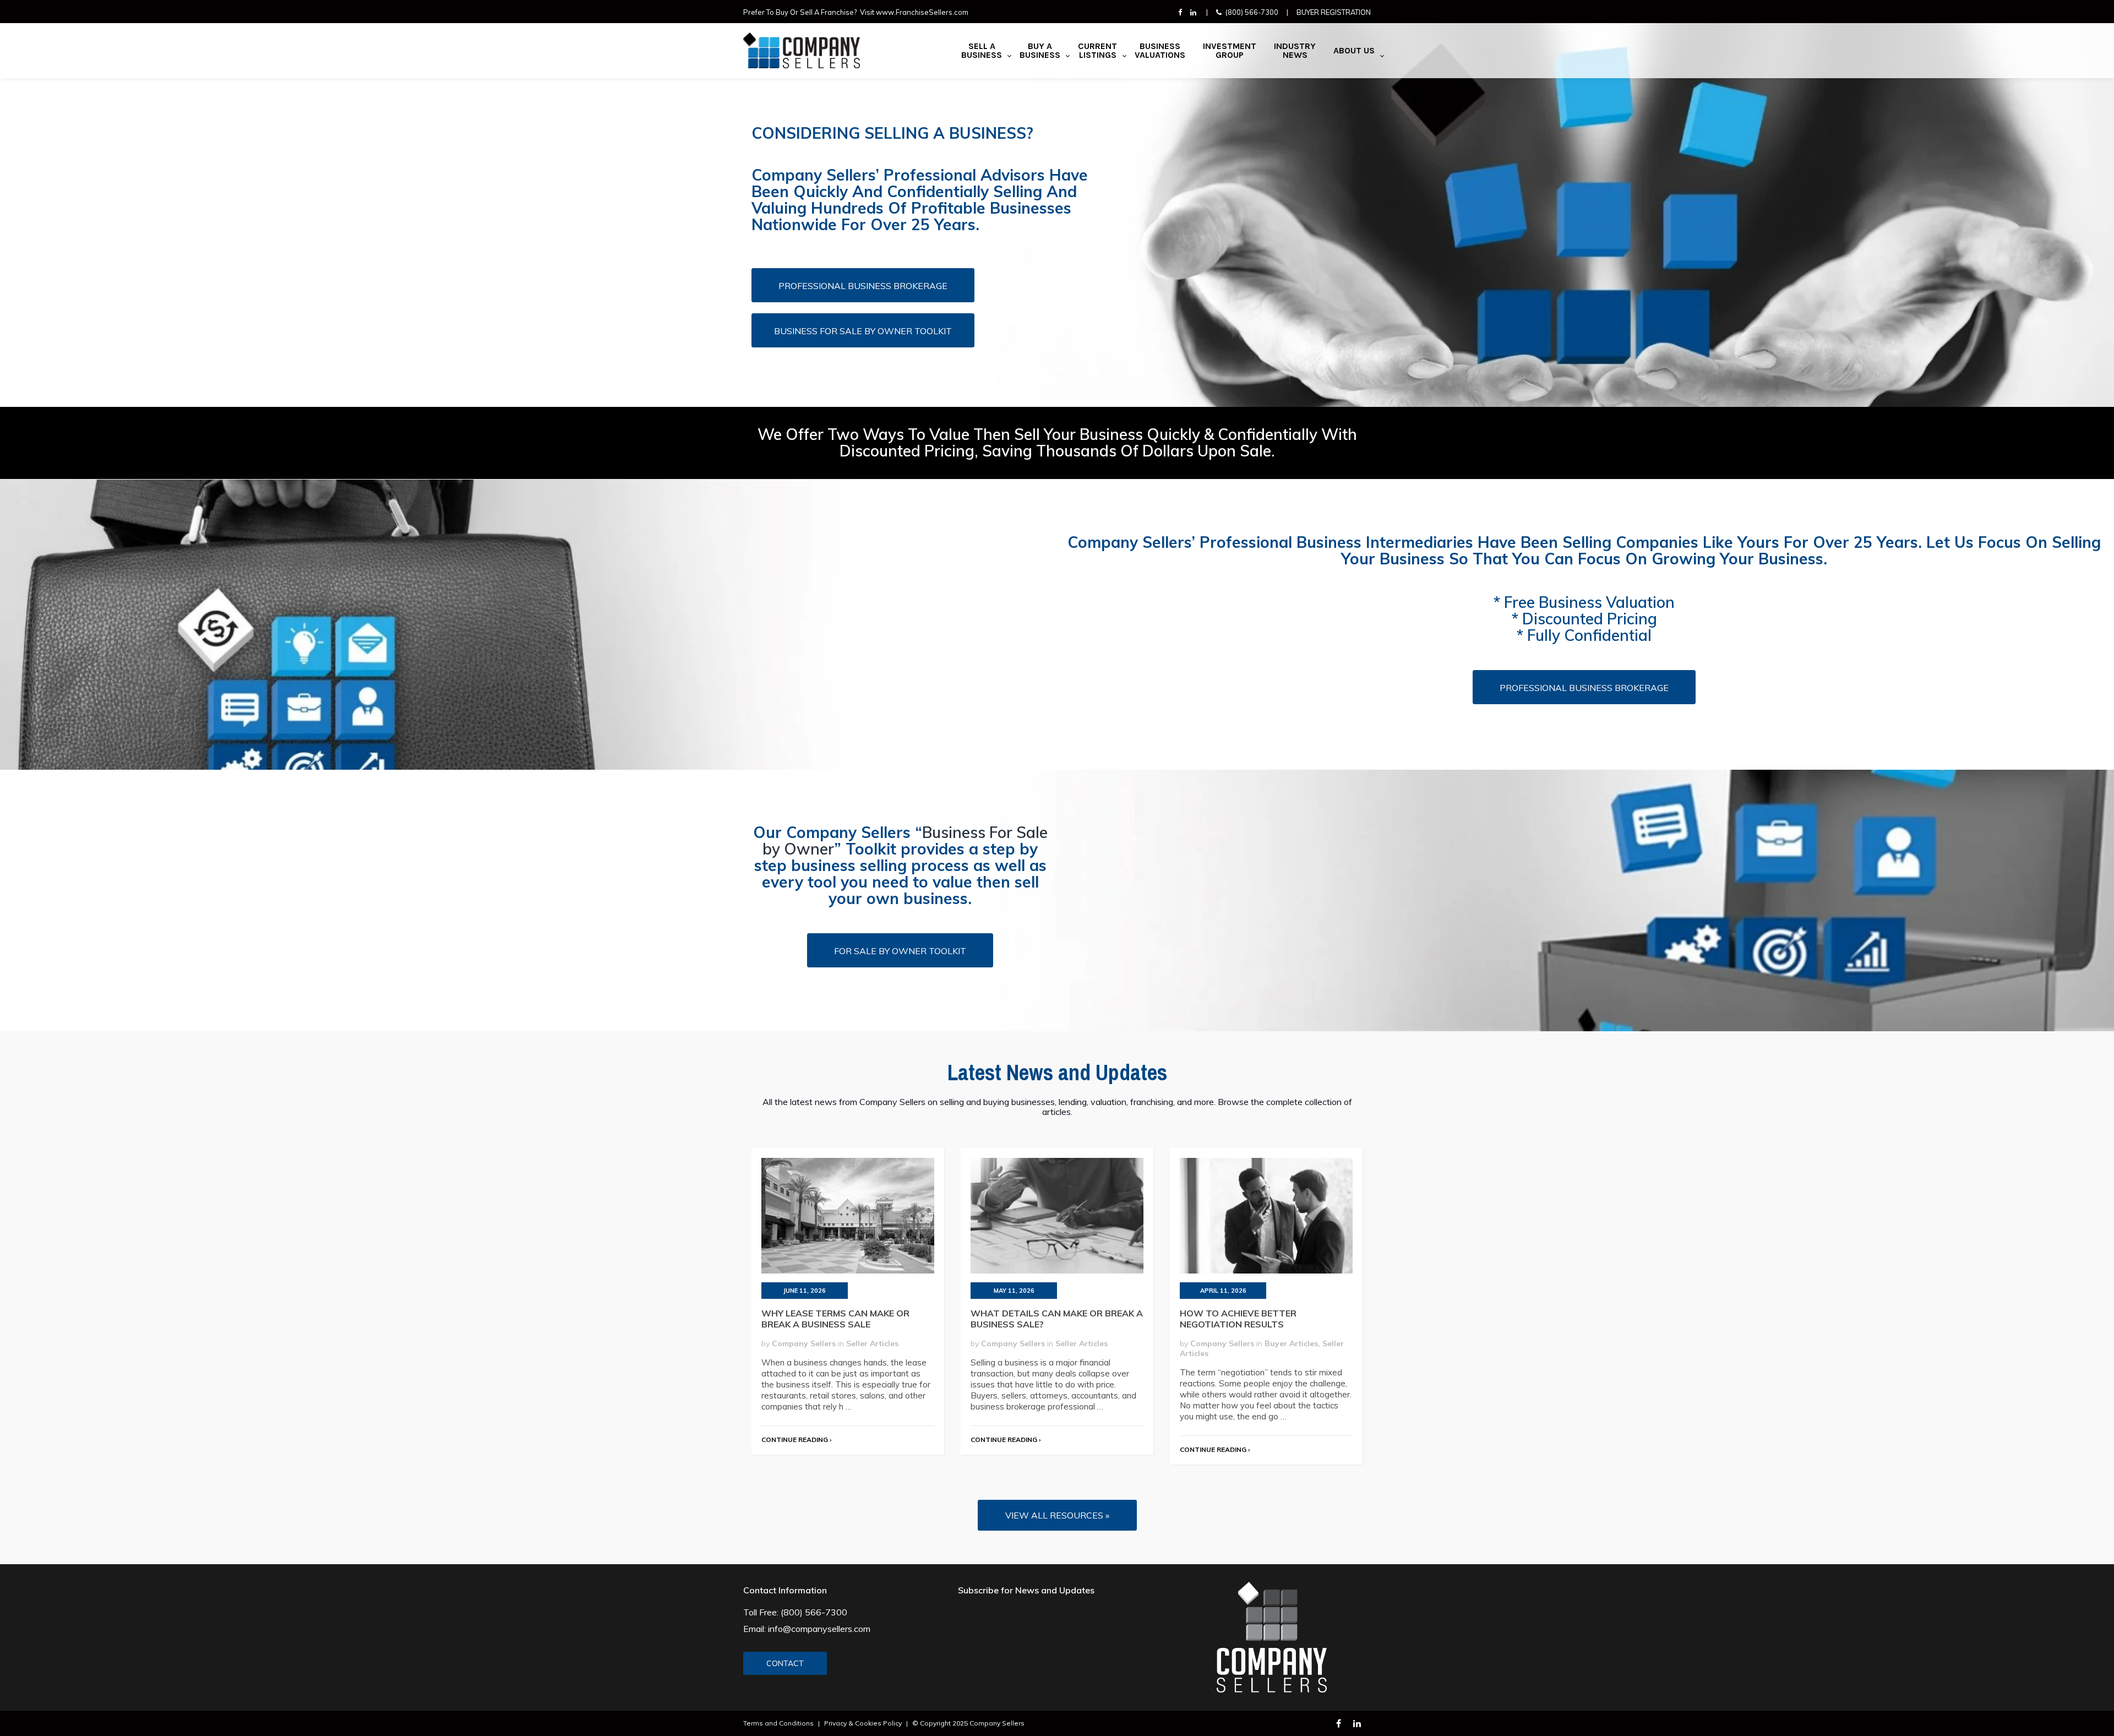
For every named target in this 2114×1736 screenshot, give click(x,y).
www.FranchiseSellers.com (922, 12)
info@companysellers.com (819, 1629)
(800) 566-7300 (1252, 12)
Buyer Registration (1334, 12)
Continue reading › (796, 1440)
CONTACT (785, 1663)
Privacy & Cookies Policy (863, 1723)
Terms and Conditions (778, 1723)
